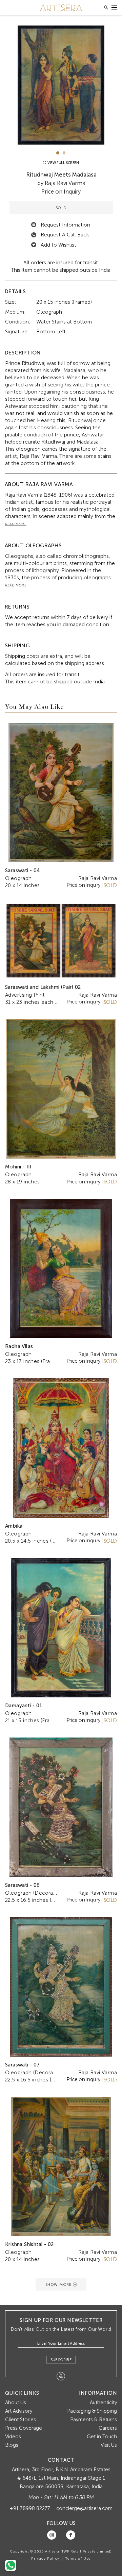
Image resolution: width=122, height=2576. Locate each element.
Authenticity (103, 2403)
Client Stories (21, 2420)
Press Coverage (24, 2428)
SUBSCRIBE (61, 2360)
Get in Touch (102, 2437)
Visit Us (109, 2445)
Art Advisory (19, 2411)
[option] (61, 85)
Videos (13, 2437)
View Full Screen (63, 163)
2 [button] (64, 153)
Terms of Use (78, 2559)
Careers (108, 2428)
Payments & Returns (94, 2420)
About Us (16, 2403)
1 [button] (58, 153)
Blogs (12, 2445)
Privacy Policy (45, 2559)
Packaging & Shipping (92, 2411)
